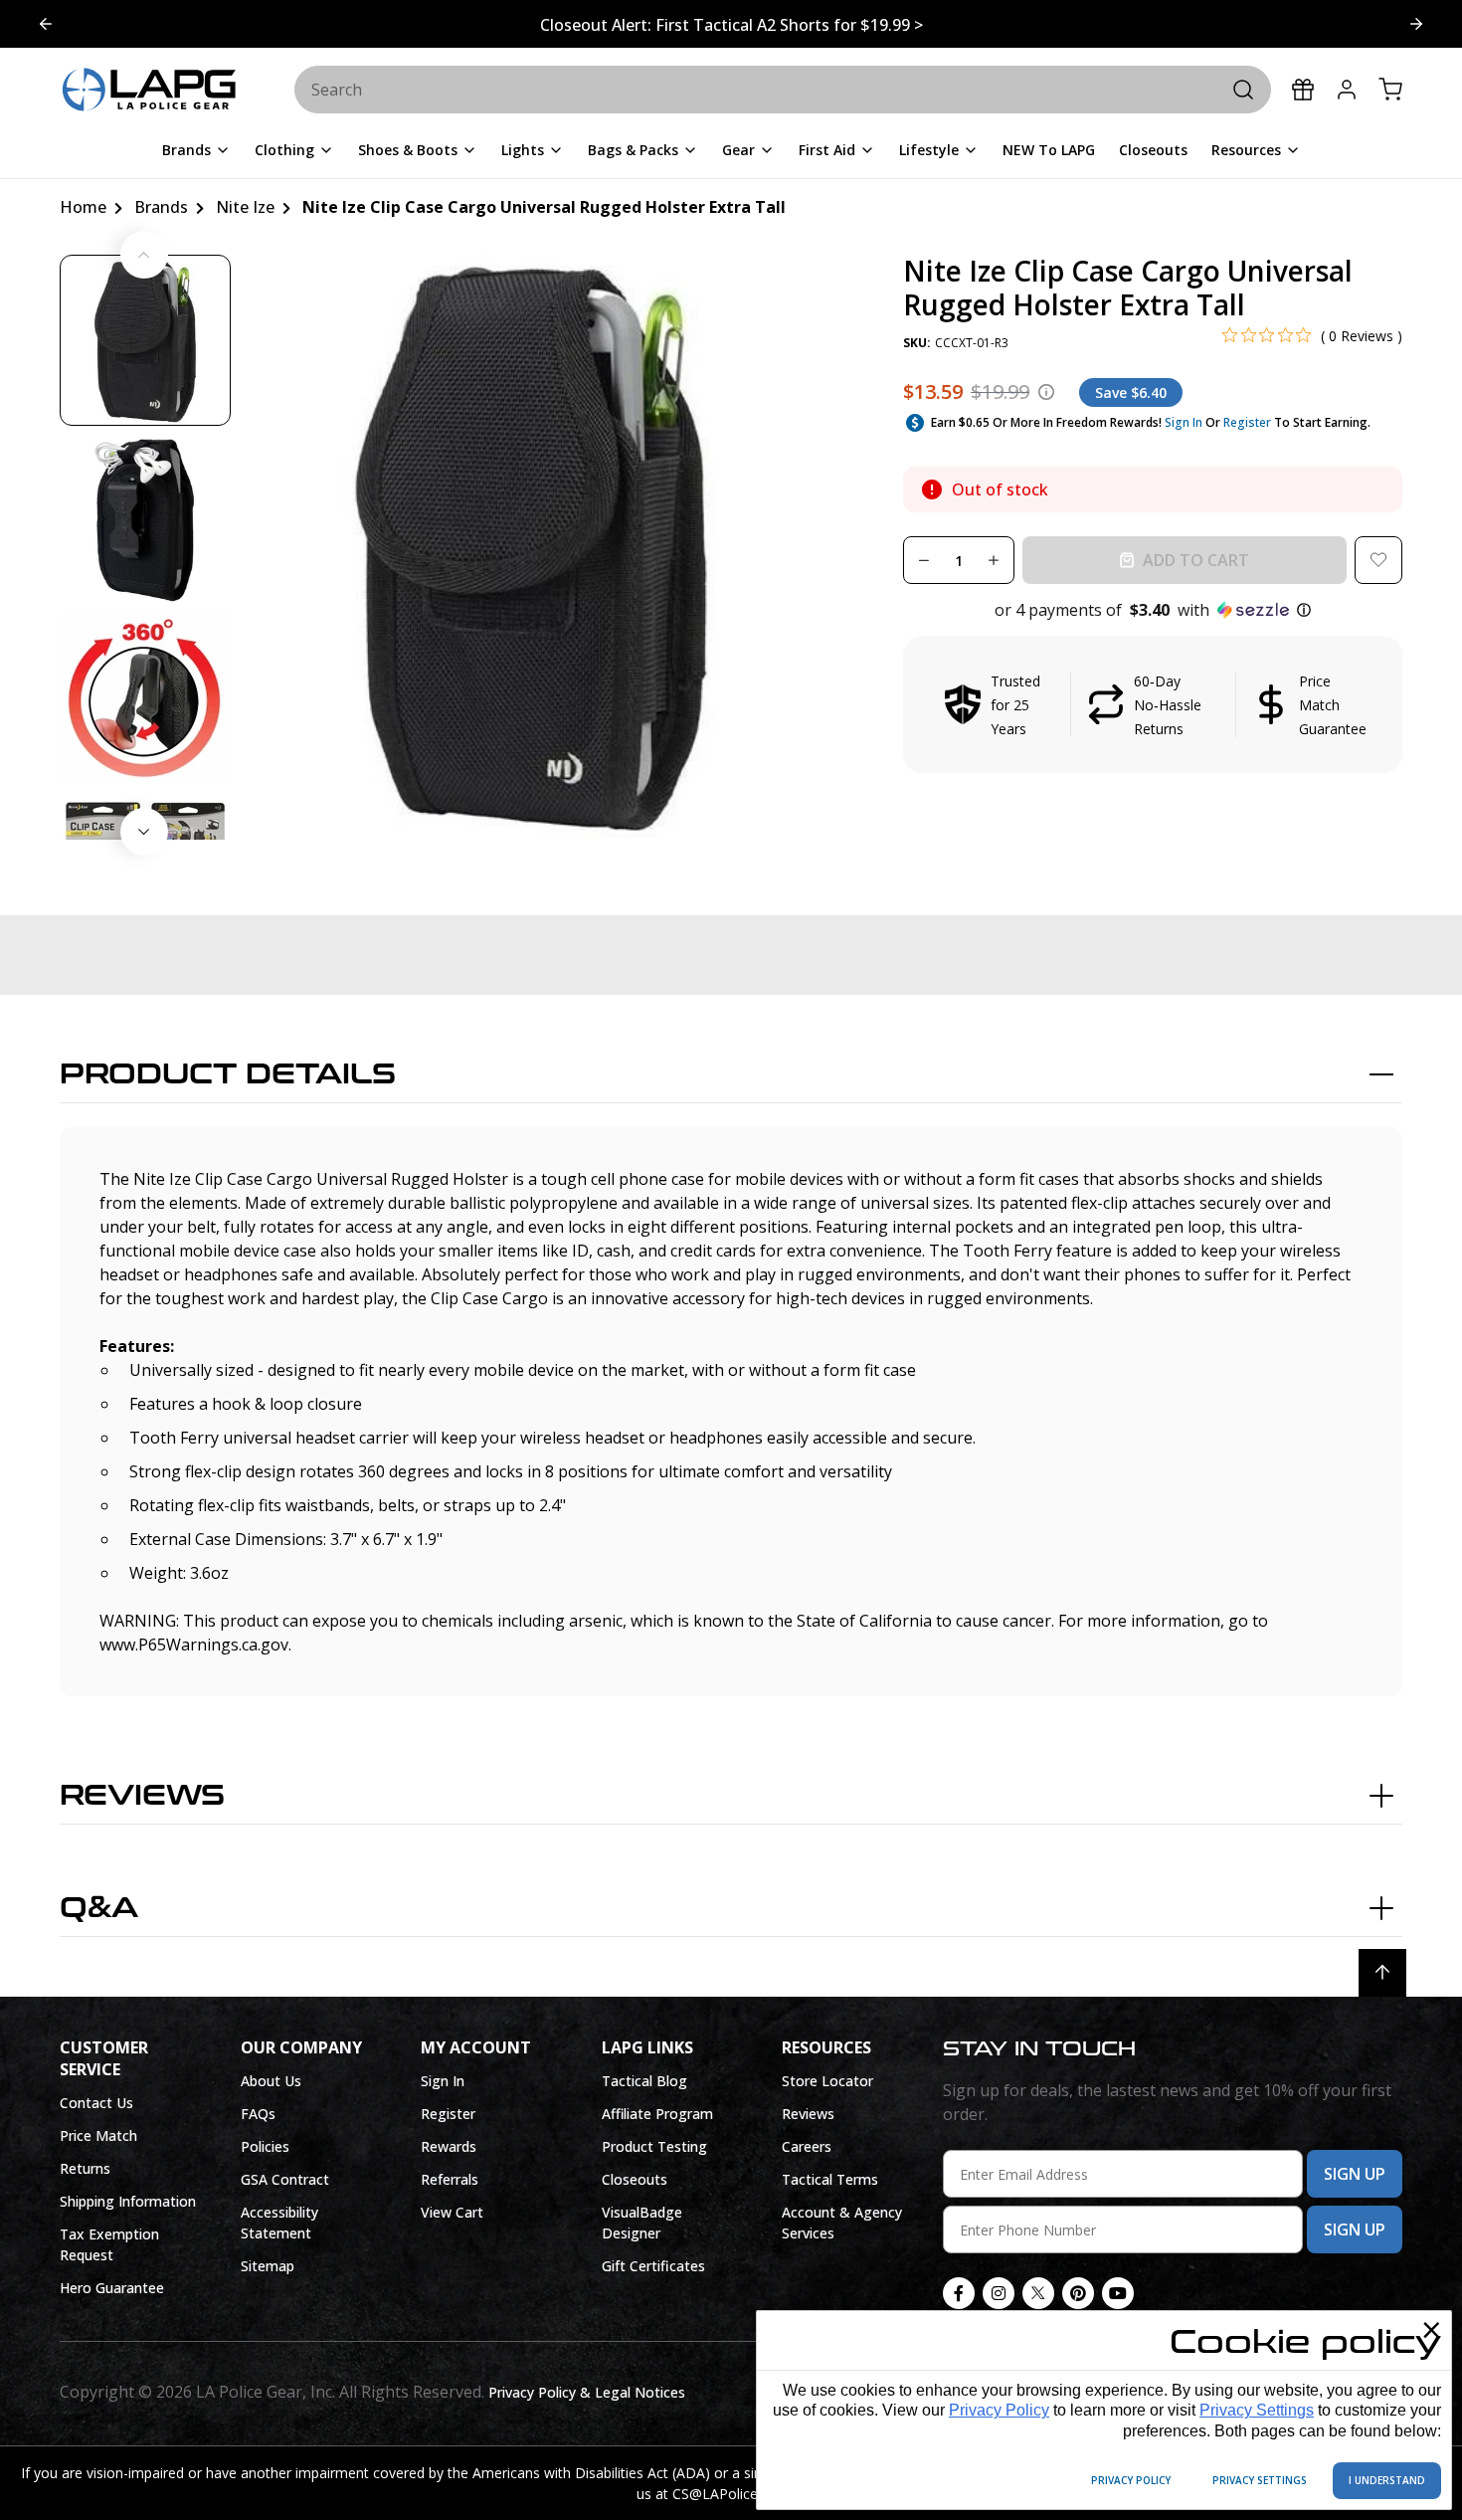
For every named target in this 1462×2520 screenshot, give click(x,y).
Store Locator (827, 2081)
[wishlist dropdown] (1378, 560)
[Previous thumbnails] (144, 255)
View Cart (452, 2212)
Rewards (449, 2146)
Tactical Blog (644, 2081)
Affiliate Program (657, 2114)
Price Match (98, 2135)
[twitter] (1038, 2293)
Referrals (450, 2179)
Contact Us (96, 2103)
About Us (271, 2081)
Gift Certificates (653, 2266)
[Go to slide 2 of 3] (46, 24)
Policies (265, 2146)
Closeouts (635, 2179)
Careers (807, 2146)
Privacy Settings (1257, 2410)
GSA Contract (285, 2179)
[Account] (1347, 90)
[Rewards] (1303, 90)
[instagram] (999, 2293)
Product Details (228, 1074)
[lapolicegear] (149, 91)
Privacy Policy (999, 2410)
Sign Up (1355, 2174)
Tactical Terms (830, 2179)
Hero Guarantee (112, 2288)
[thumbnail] (145, 340)
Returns (85, 2168)
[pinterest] (1078, 2293)
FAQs (258, 2114)
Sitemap (268, 2266)
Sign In (1184, 422)
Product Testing (654, 2146)
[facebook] (959, 2293)
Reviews (142, 1796)
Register (1247, 422)
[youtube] (1118, 2293)
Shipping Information (128, 2201)
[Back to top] (1382, 1973)
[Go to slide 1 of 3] (1416, 24)
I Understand (1387, 2480)
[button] (1153, 610)
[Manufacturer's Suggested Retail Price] (1046, 392)
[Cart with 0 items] (1390, 90)
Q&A (99, 1908)
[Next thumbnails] (144, 832)
